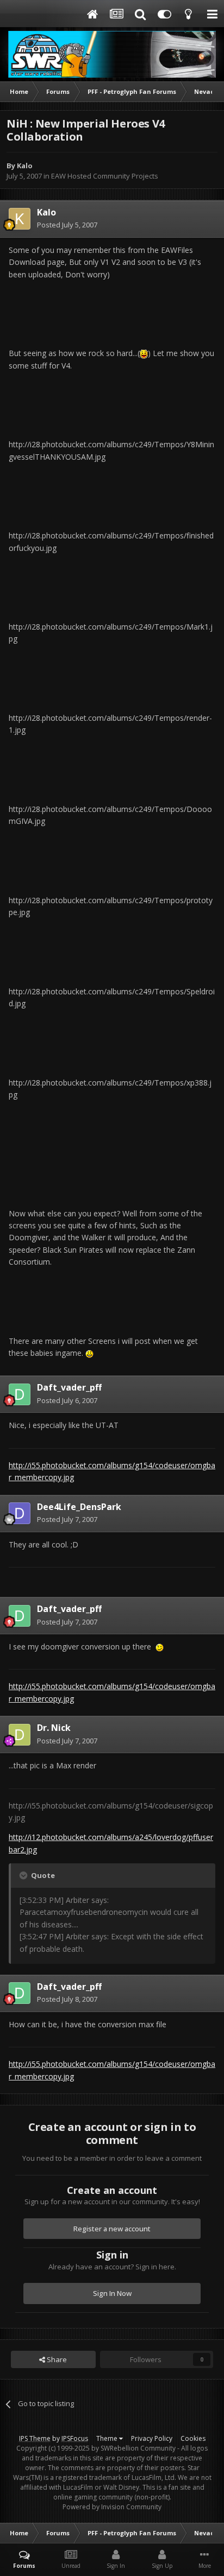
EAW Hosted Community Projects (105, 176)
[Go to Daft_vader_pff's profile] (20, 1394)
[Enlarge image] (144, 353)
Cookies (193, 2438)
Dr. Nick (54, 1728)
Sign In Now (112, 2293)
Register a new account (112, 2229)
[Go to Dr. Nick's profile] (20, 1735)
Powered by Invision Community (112, 2507)
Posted (67, 225)
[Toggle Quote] (24, 1875)
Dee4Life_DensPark (79, 1507)
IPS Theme (35, 2438)
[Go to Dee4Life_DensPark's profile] (20, 1513)
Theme (108, 2438)
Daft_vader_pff (69, 1387)
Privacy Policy (152, 2438)
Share (56, 2359)
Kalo (25, 166)
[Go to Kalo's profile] (20, 219)
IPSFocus (75, 2438)
